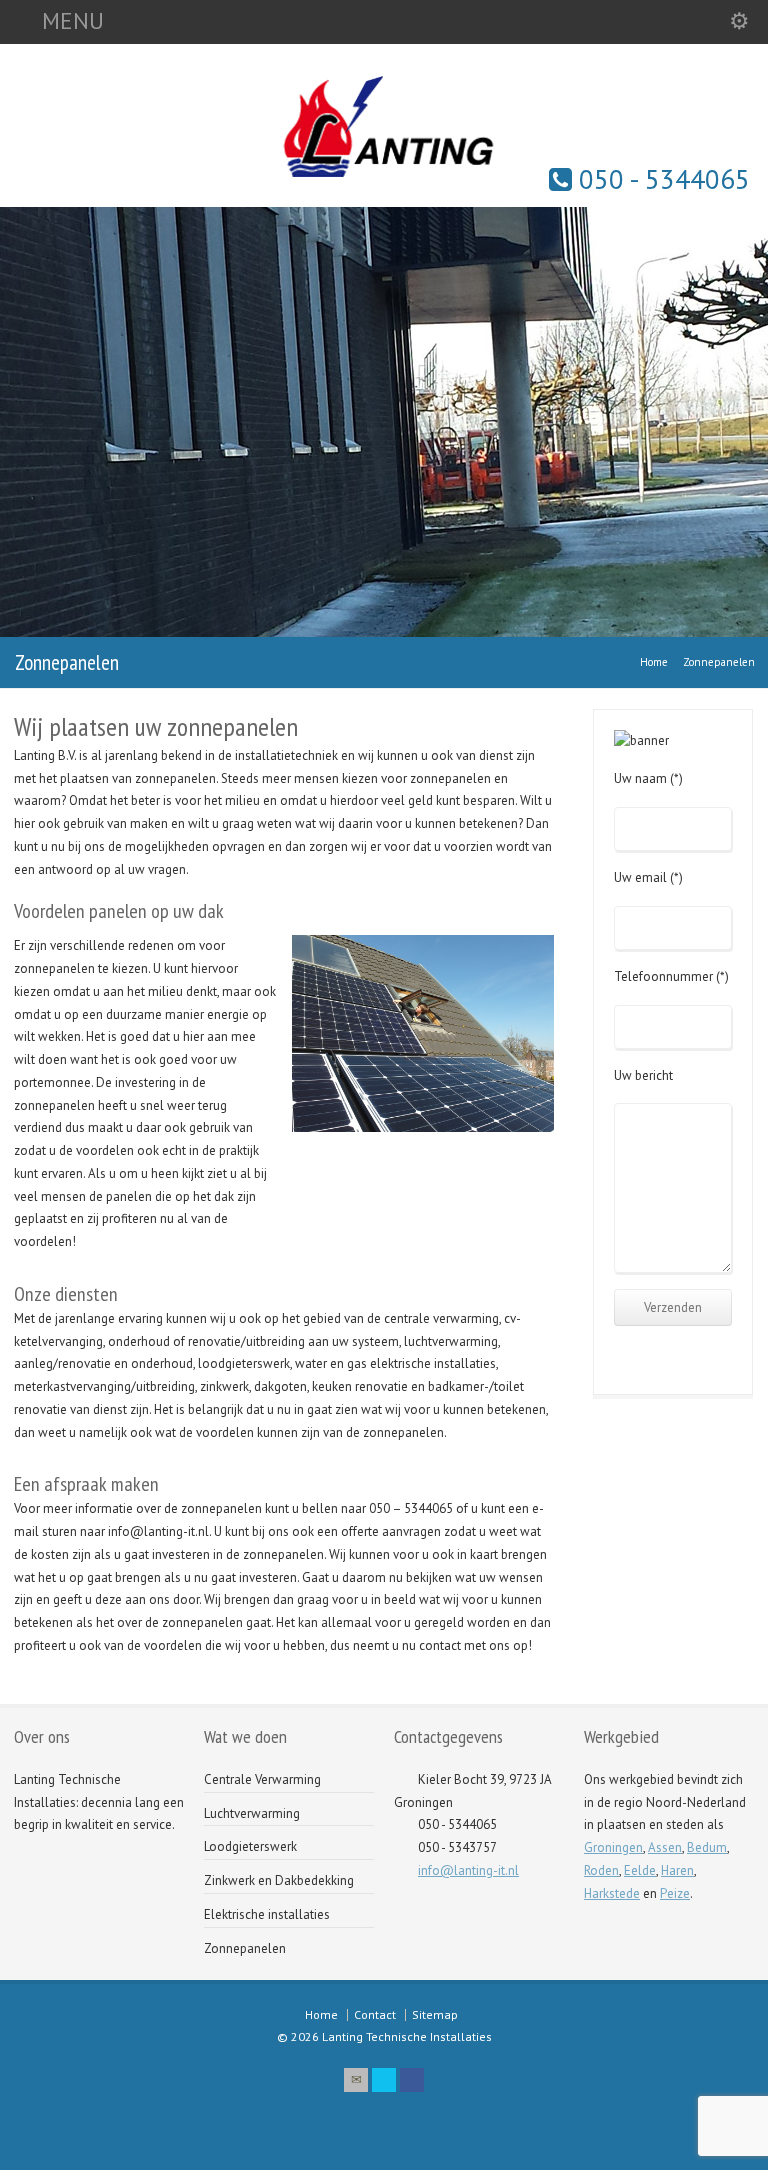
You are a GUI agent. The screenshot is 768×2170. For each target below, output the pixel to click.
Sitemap (435, 2014)
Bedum (707, 1847)
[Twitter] (384, 2080)
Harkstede (612, 1893)
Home (321, 2014)
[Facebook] (412, 2080)
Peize (675, 1893)
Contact (375, 2014)
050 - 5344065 (661, 179)
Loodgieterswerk (250, 1846)
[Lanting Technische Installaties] (384, 181)
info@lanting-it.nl (468, 1870)
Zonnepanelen (245, 1948)
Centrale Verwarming (262, 1779)
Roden (601, 1870)
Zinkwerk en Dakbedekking (279, 1880)
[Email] (356, 2080)
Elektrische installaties (267, 1914)
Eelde (640, 1870)
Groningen (613, 1847)
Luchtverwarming (252, 1813)
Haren (677, 1870)
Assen (665, 1847)
